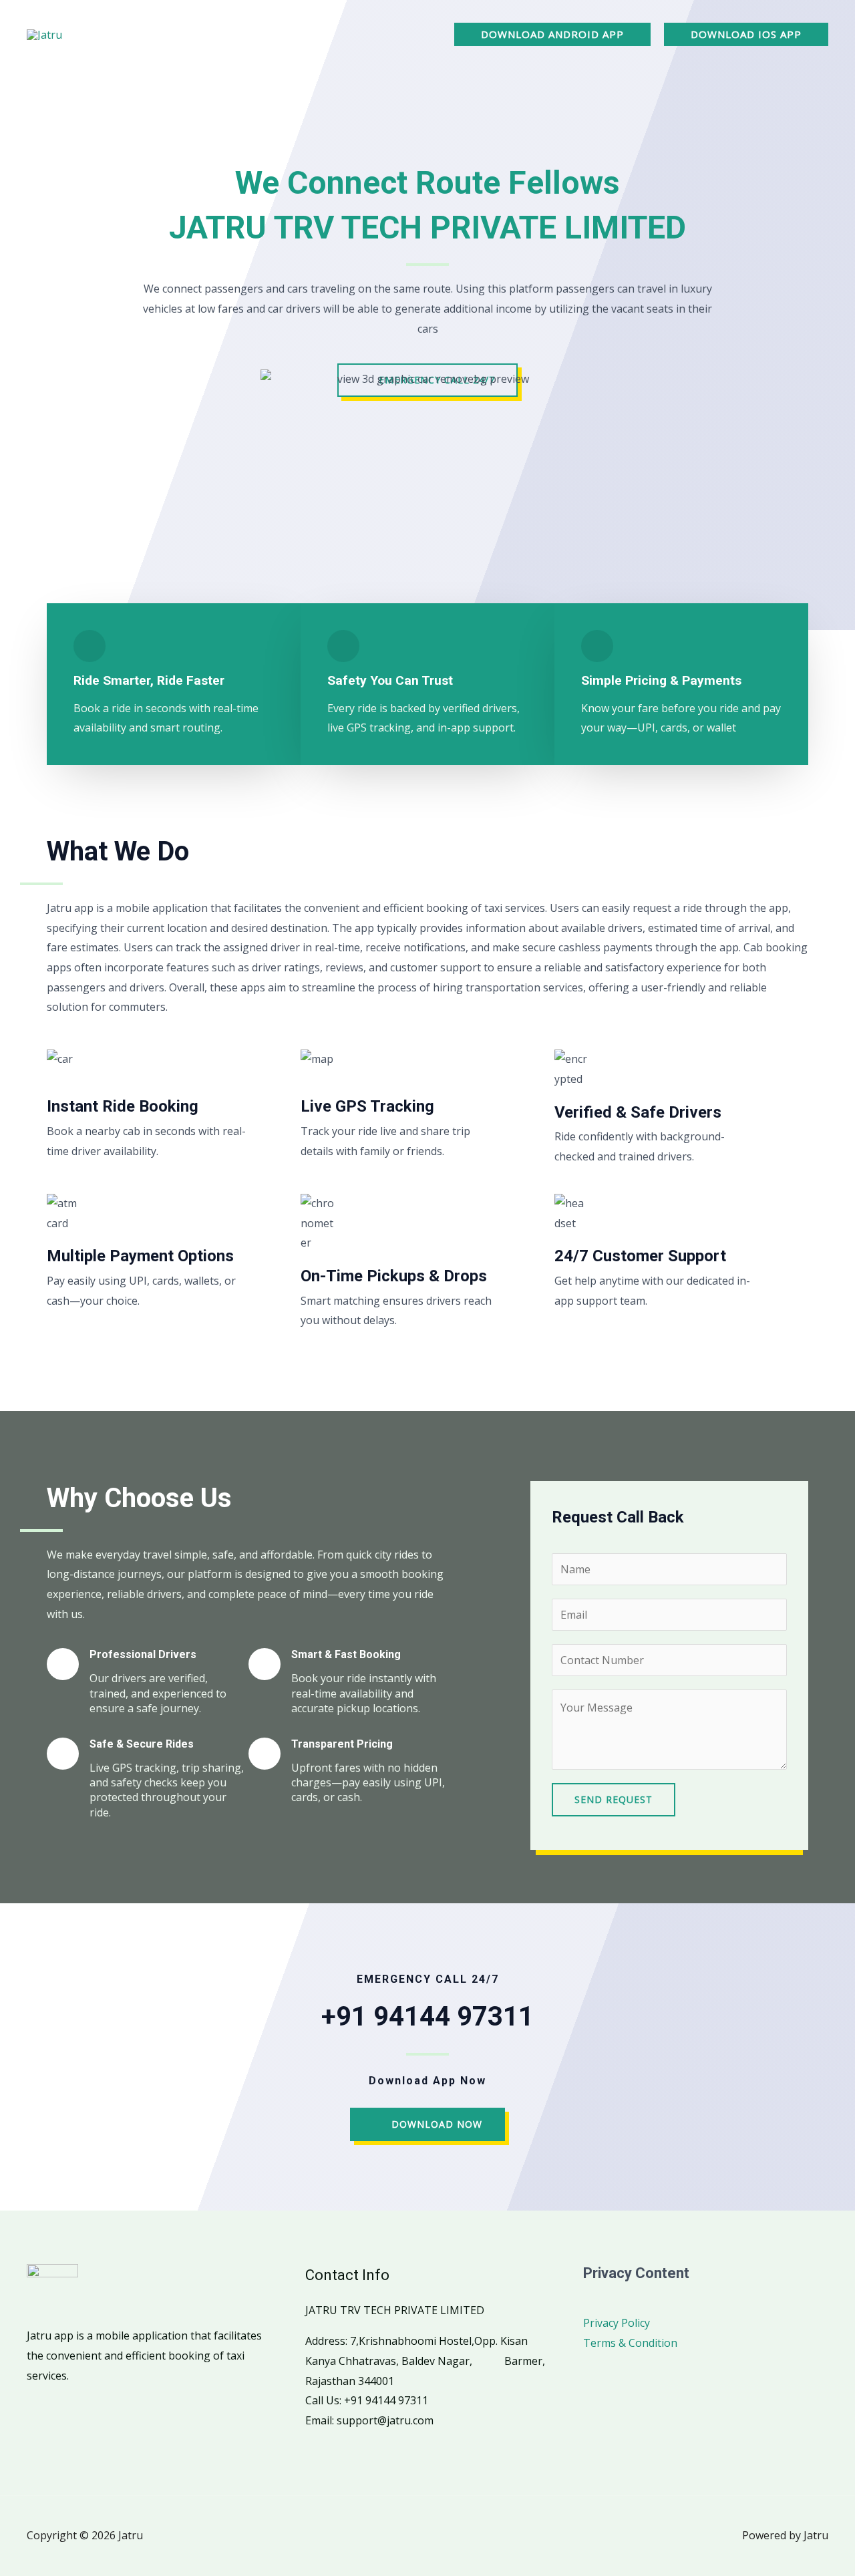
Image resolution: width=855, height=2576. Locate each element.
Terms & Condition (630, 2343)
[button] (552, 34)
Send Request (614, 1799)
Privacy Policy (617, 2323)
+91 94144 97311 (427, 2017)
